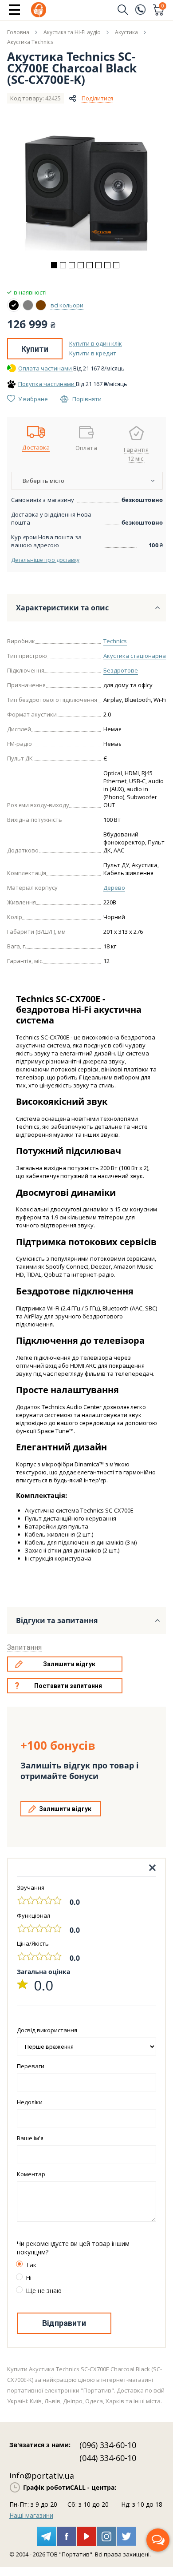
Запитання (24, 1647)
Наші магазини (31, 2515)
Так (31, 2265)
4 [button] (81, 265)
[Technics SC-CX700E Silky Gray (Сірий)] (28, 305)
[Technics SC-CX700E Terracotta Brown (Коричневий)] (41, 305)
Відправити (64, 2323)
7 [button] (107, 265)
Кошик (163, 7)
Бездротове (121, 670)
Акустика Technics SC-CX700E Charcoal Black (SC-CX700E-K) (72, 68)
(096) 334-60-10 (108, 2445)
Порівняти (87, 399)
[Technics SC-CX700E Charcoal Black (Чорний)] (14, 305)
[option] (86, 193)
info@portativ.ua (42, 2476)
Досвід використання (47, 2030)
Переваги (31, 2066)
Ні (29, 2278)
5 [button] (90, 265)
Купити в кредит (93, 353)
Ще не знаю (44, 2291)
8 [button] (116, 265)
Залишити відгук (69, 1664)
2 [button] (63, 265)
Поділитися (97, 98)
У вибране (33, 399)
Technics (115, 641)
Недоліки (30, 2102)
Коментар (31, 2174)
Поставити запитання (68, 1686)
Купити (35, 349)
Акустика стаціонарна (135, 656)
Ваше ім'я (30, 2138)
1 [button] (54, 265)
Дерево (114, 888)
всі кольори (67, 305)
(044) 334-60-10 (108, 2458)
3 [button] (72, 265)
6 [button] (98, 265)
